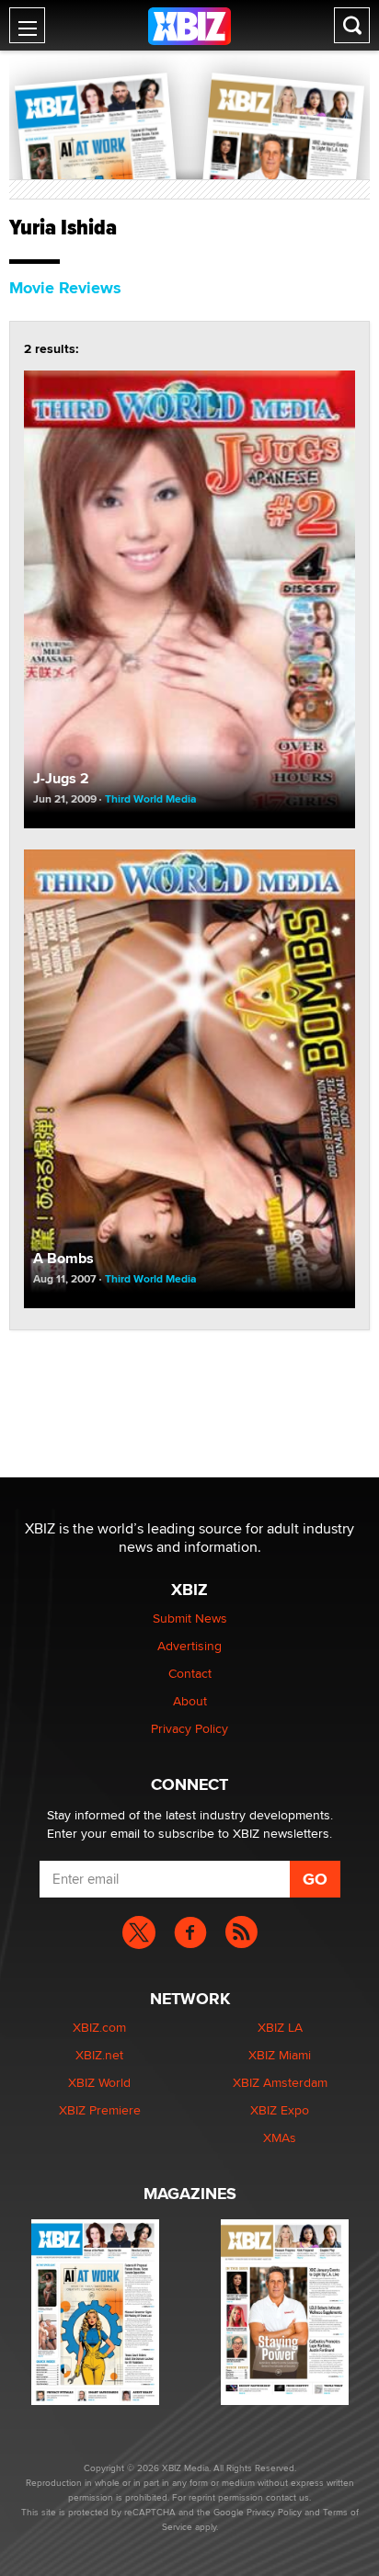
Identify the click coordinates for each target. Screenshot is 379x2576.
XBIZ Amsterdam (280, 2082)
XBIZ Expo (280, 2110)
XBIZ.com (99, 2027)
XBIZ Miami (280, 2055)
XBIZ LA (280, 2027)
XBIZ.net (99, 2055)
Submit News (190, 1618)
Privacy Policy (189, 1728)
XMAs (280, 2137)
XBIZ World (99, 2082)
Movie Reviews (65, 288)
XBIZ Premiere (100, 2110)
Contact (190, 1673)
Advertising (189, 1646)
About (190, 1701)
